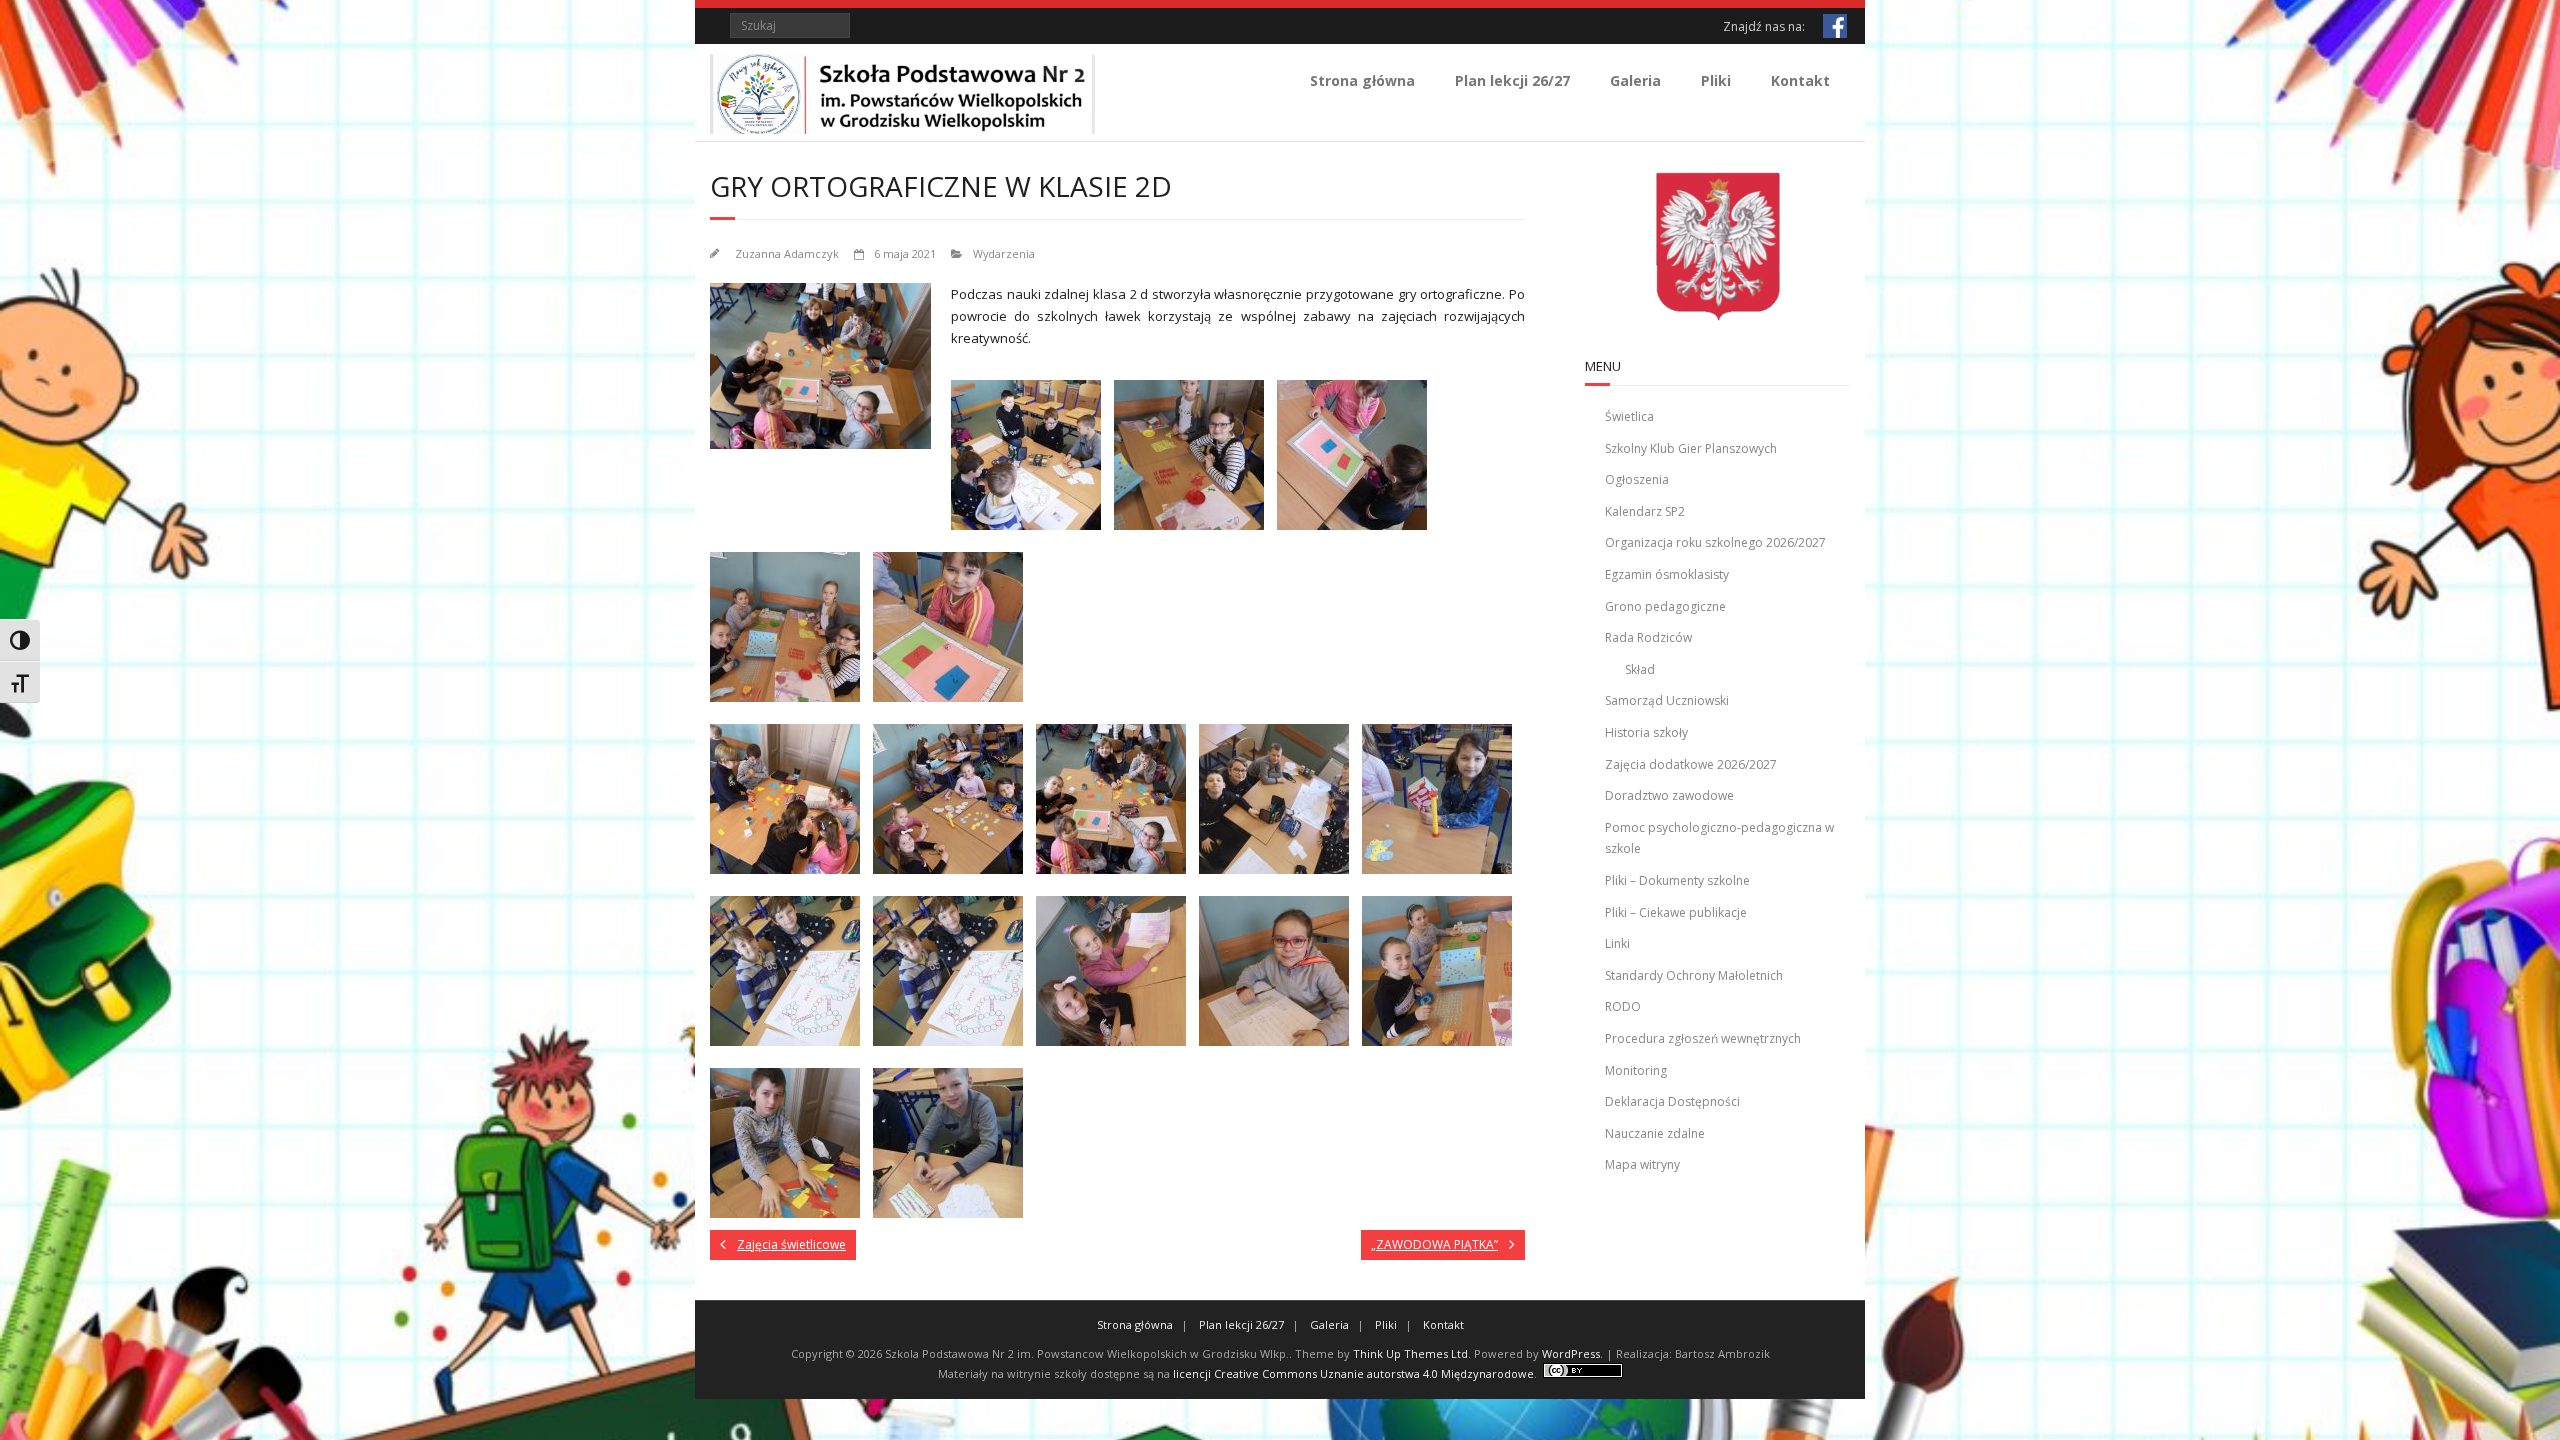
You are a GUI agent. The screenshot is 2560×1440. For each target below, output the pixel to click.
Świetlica (1629, 416)
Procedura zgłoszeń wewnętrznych (1703, 1038)
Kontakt (1800, 80)
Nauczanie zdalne (1655, 1133)
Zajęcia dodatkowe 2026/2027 (1691, 764)
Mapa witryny (1642, 1164)
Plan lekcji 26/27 (1512, 80)
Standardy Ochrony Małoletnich (1694, 975)
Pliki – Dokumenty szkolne (1677, 880)
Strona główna (1362, 80)
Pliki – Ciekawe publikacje (1676, 912)
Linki (1617, 943)
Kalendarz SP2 (1645, 511)
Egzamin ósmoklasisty (1667, 574)
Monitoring (1636, 1070)
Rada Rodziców (1648, 637)
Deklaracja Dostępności (1672, 1101)
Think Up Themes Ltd (1410, 1353)
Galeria (1635, 80)
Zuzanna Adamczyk (787, 253)
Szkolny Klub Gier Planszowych (1691, 448)
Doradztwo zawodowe (1669, 795)
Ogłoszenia (1637, 479)
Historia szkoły (1646, 732)
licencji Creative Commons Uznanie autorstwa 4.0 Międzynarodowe (1353, 1373)
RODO (1623, 1006)
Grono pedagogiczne (1665, 606)
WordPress (1571, 1353)
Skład (1640, 669)
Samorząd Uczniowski (1667, 700)
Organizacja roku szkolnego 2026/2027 (1715, 542)
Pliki (1716, 80)
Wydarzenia (1004, 253)
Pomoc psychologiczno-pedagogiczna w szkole (1719, 838)
